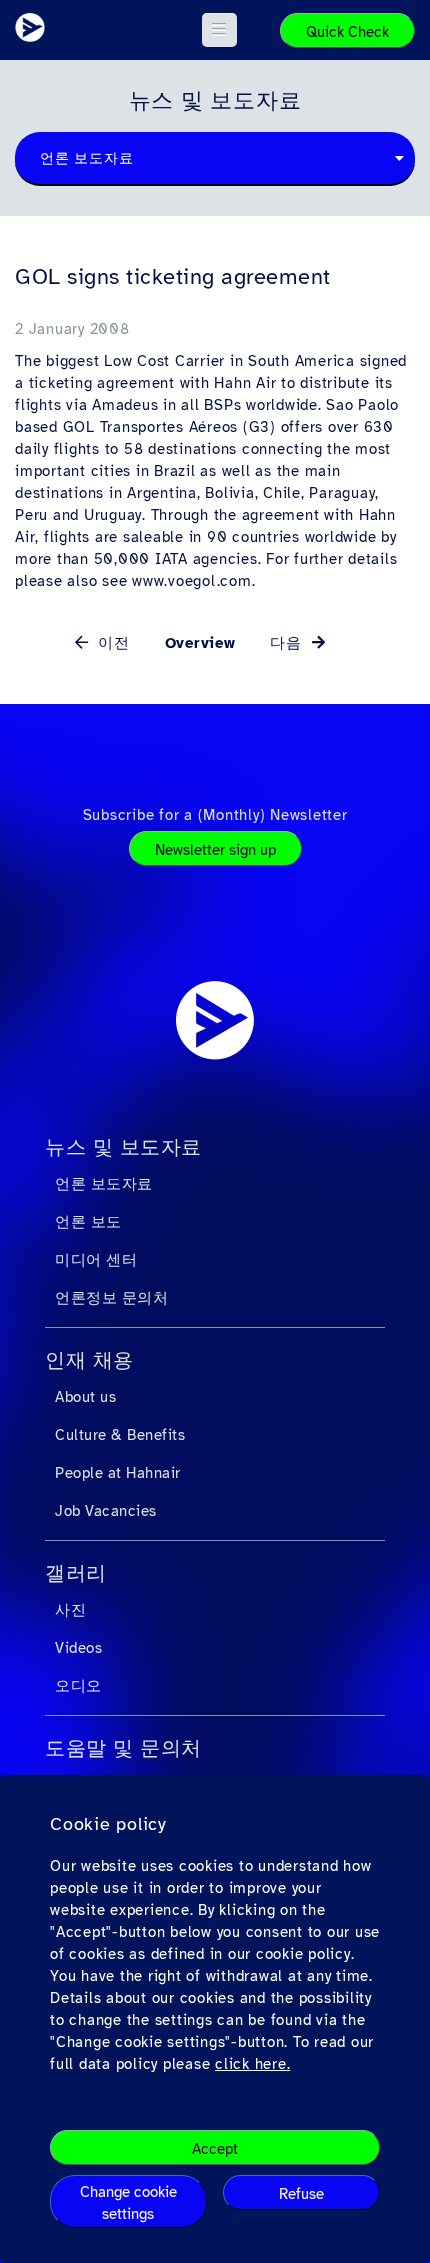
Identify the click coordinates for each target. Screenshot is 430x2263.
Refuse (301, 2194)
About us (85, 1397)
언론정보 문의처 (111, 1298)
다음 (288, 643)
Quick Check (347, 32)
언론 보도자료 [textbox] (86, 158)
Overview (200, 643)
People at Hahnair (118, 1473)
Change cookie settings (128, 2203)
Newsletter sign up (215, 850)
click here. (252, 2064)
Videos (78, 1648)
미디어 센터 (96, 1260)
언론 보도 (88, 1222)
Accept (215, 2149)
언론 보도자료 (104, 1184)
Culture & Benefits (120, 1435)
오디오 (78, 1686)
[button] (219, 30)
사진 (70, 1610)
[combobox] (215, 159)
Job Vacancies (106, 1511)
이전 (111, 643)
